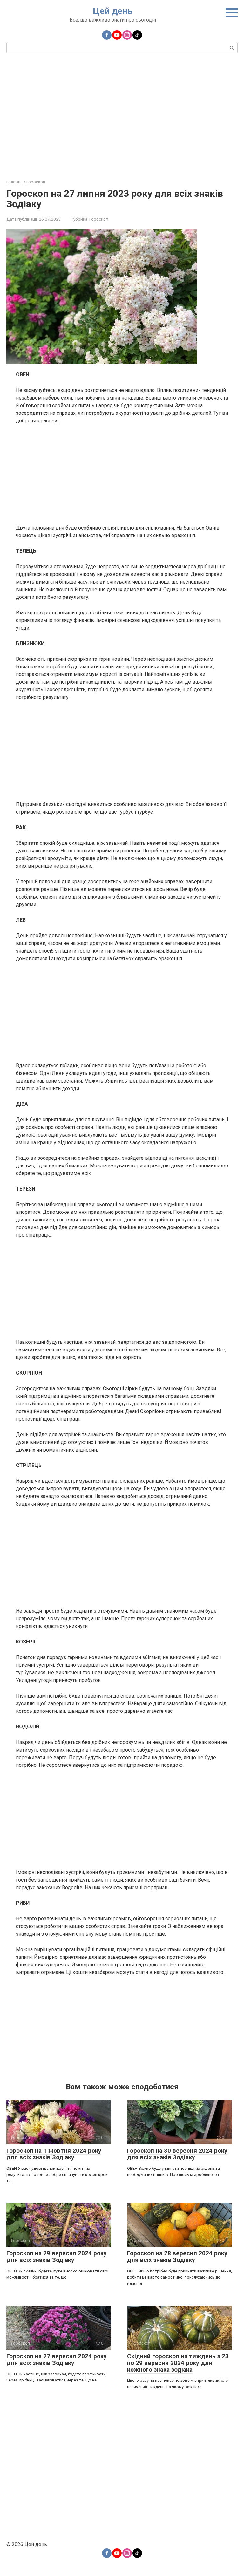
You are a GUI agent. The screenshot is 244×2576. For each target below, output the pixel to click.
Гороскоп (99, 219)
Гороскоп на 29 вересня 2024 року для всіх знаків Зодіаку (57, 2257)
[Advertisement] (122, 115)
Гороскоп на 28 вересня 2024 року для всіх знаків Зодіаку (177, 2257)
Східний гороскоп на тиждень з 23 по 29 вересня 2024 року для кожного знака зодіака (178, 2363)
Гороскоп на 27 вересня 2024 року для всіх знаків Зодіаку (57, 2360)
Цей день (113, 11)
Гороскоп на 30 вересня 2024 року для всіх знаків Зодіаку (177, 2154)
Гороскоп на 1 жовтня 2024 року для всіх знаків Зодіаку (54, 2154)
